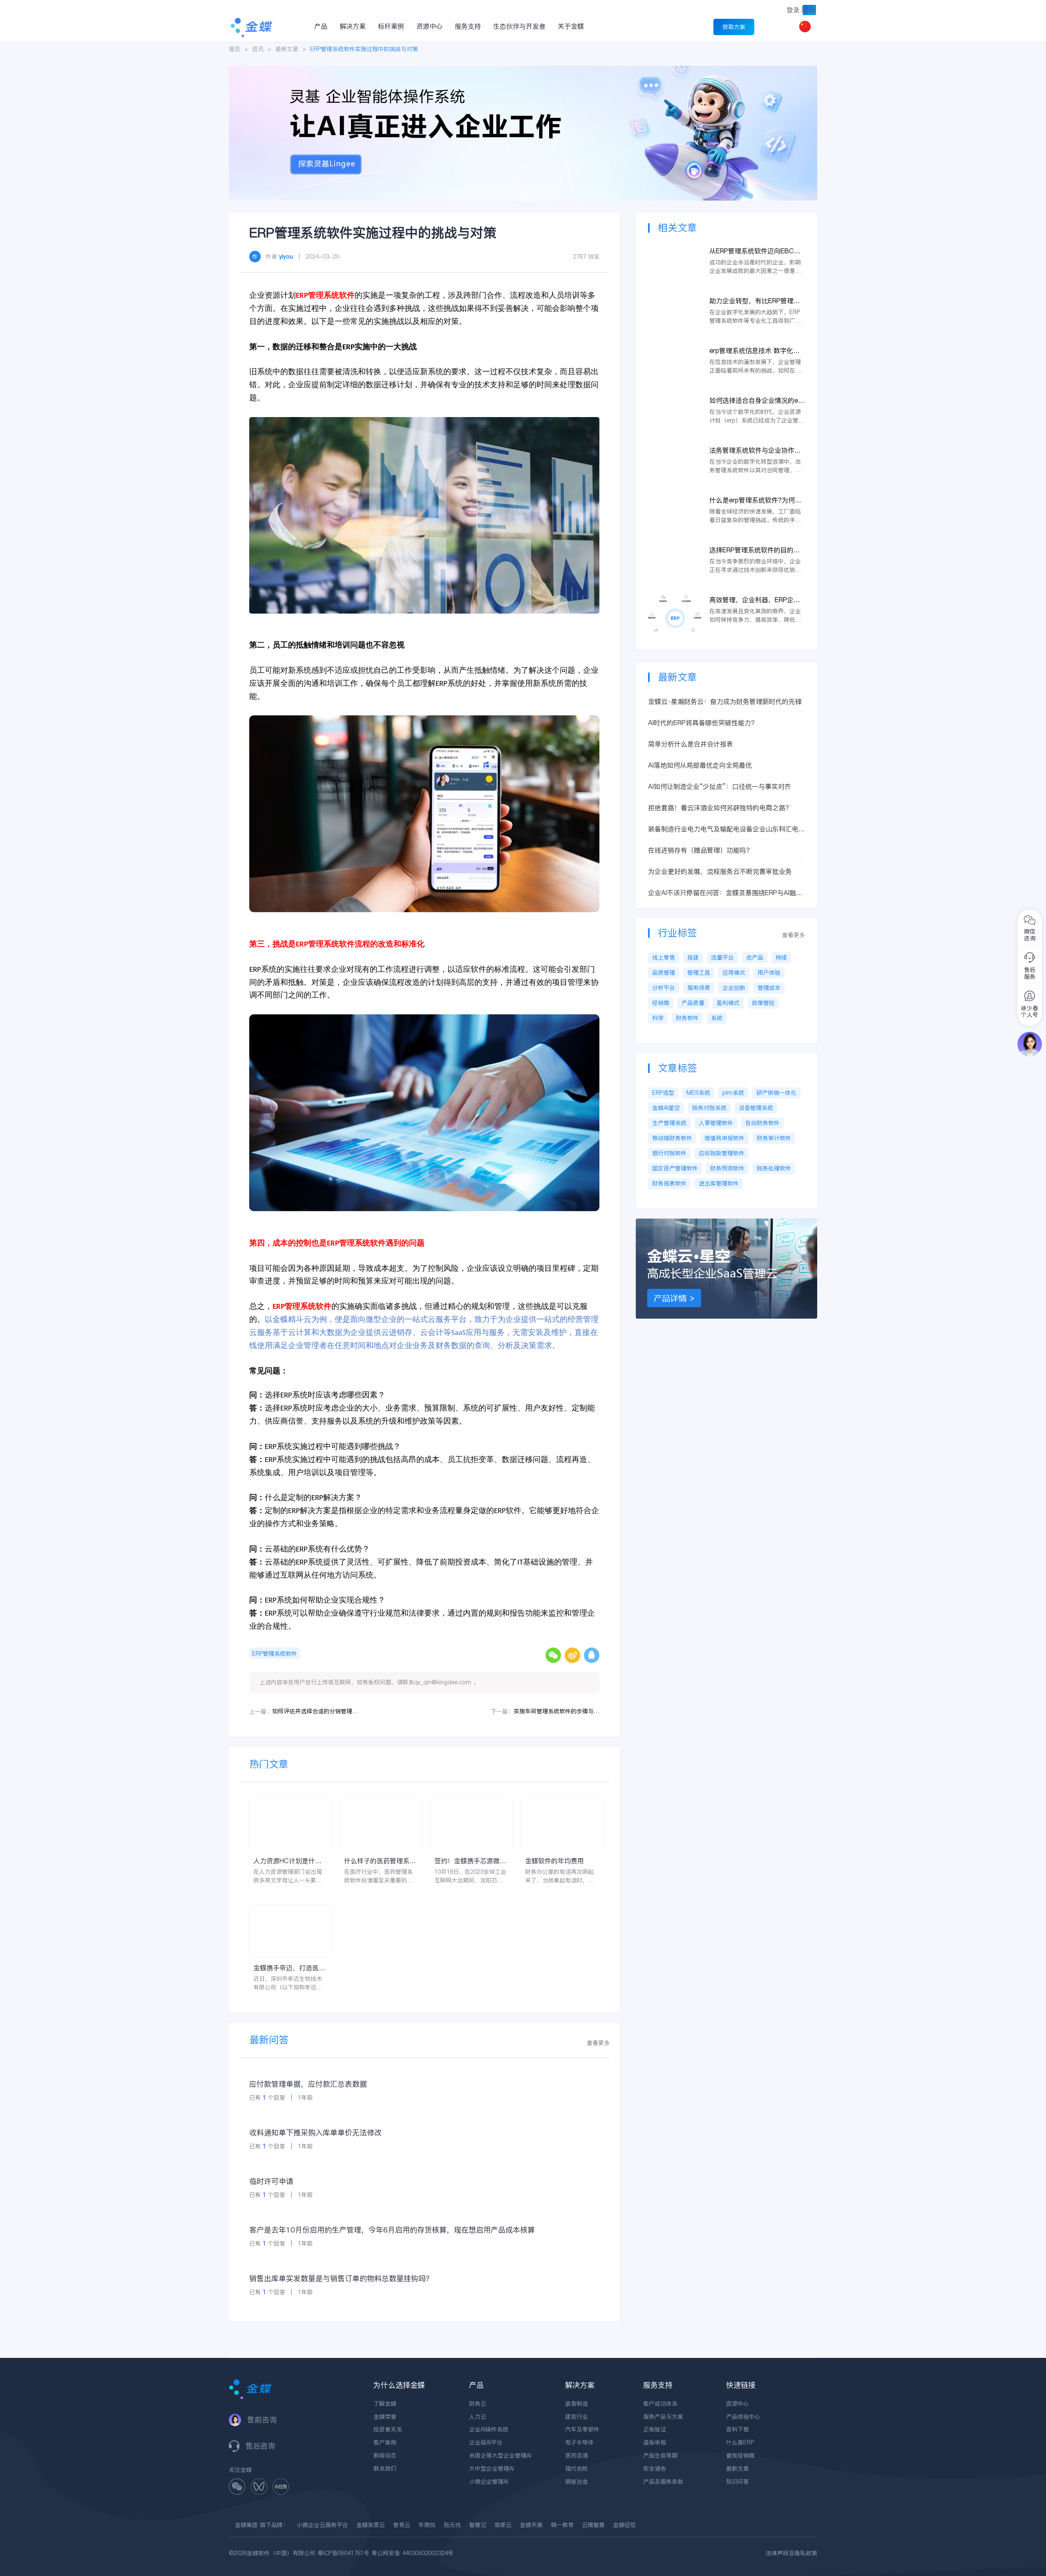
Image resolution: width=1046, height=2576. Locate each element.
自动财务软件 (762, 1123)
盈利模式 (728, 1003)
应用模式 (734, 973)
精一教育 (562, 2525)
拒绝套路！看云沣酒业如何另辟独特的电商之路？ (720, 808)
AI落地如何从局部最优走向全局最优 (700, 765)
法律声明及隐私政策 (791, 2553)
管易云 (402, 2525)
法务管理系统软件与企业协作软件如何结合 (755, 450)
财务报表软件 (669, 1183)
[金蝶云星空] (726, 1223)
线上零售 (664, 958)
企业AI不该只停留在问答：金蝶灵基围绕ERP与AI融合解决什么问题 (725, 893)
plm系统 (733, 1093)
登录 (793, 10)
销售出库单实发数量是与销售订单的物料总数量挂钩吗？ (341, 2278)
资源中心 (429, 26)
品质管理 (664, 973)
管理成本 (769, 988)
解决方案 (353, 26)
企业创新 (734, 988)
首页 (235, 49)
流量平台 (722, 958)
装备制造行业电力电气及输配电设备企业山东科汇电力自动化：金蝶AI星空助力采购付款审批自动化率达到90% (726, 829)
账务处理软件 (774, 1168)
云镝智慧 (593, 2525)
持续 (781, 958)
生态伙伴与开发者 (519, 26)
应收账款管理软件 (722, 1153)
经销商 (661, 1003)
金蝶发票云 (371, 2525)
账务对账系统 (709, 1108)
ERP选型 (663, 1093)
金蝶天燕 (531, 2525)
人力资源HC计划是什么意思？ (287, 1861)
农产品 (755, 958)
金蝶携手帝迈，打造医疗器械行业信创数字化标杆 (289, 1968)
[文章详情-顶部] (523, 70)
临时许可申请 (271, 2181)
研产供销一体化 (776, 1093)
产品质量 (693, 1003)
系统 (717, 1018)
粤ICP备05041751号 (343, 2553)
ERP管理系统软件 (275, 1654)
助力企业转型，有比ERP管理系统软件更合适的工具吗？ (755, 301)
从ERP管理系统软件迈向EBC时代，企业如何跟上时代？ (755, 251)
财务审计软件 (774, 1138)
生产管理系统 (669, 1123)
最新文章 (287, 49)
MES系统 (698, 1093)
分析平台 (664, 988)
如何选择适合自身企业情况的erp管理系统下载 (757, 401)
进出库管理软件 (719, 1183)
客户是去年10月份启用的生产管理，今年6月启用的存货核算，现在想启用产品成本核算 (392, 2230)
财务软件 (687, 1018)
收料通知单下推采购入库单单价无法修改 (315, 2133)
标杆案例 (391, 26)
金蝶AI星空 (666, 1108)
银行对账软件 (669, 1153)
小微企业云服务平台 (322, 2525)
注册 (809, 10)
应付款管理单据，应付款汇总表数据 (308, 2084)
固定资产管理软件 (675, 1168)
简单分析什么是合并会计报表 (691, 744)
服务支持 (468, 26)
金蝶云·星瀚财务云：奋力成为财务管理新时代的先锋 (725, 701)
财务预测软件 (727, 1168)
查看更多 (598, 2043)
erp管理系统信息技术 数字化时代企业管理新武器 (754, 351)
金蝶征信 (624, 2525)
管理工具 (699, 973)
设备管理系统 (756, 1108)
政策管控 (763, 1003)
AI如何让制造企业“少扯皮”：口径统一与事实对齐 (720, 786)
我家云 (503, 2525)
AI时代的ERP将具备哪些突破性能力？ (703, 723)
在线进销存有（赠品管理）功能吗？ (700, 850)
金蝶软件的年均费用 (554, 1861)
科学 (658, 1018)
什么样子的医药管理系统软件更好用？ (380, 1861)
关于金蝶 (571, 26)
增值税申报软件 (724, 1138)
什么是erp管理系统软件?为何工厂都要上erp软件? (755, 500)
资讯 (258, 49)
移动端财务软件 (672, 1138)
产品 (321, 26)
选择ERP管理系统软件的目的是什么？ (755, 550)
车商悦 (427, 2525)
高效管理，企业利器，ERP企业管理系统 (755, 600)
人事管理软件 (716, 1123)
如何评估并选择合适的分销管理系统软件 (315, 1711)
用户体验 (769, 973)
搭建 (693, 958)
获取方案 (734, 27)
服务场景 (699, 988)
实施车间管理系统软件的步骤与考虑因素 (557, 1711)
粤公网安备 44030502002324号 (412, 2553)
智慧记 (478, 2525)
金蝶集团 (246, 2525)
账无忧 (452, 2525)
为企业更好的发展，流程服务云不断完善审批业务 (720, 871)
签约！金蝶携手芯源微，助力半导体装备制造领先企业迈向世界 (470, 1861)
